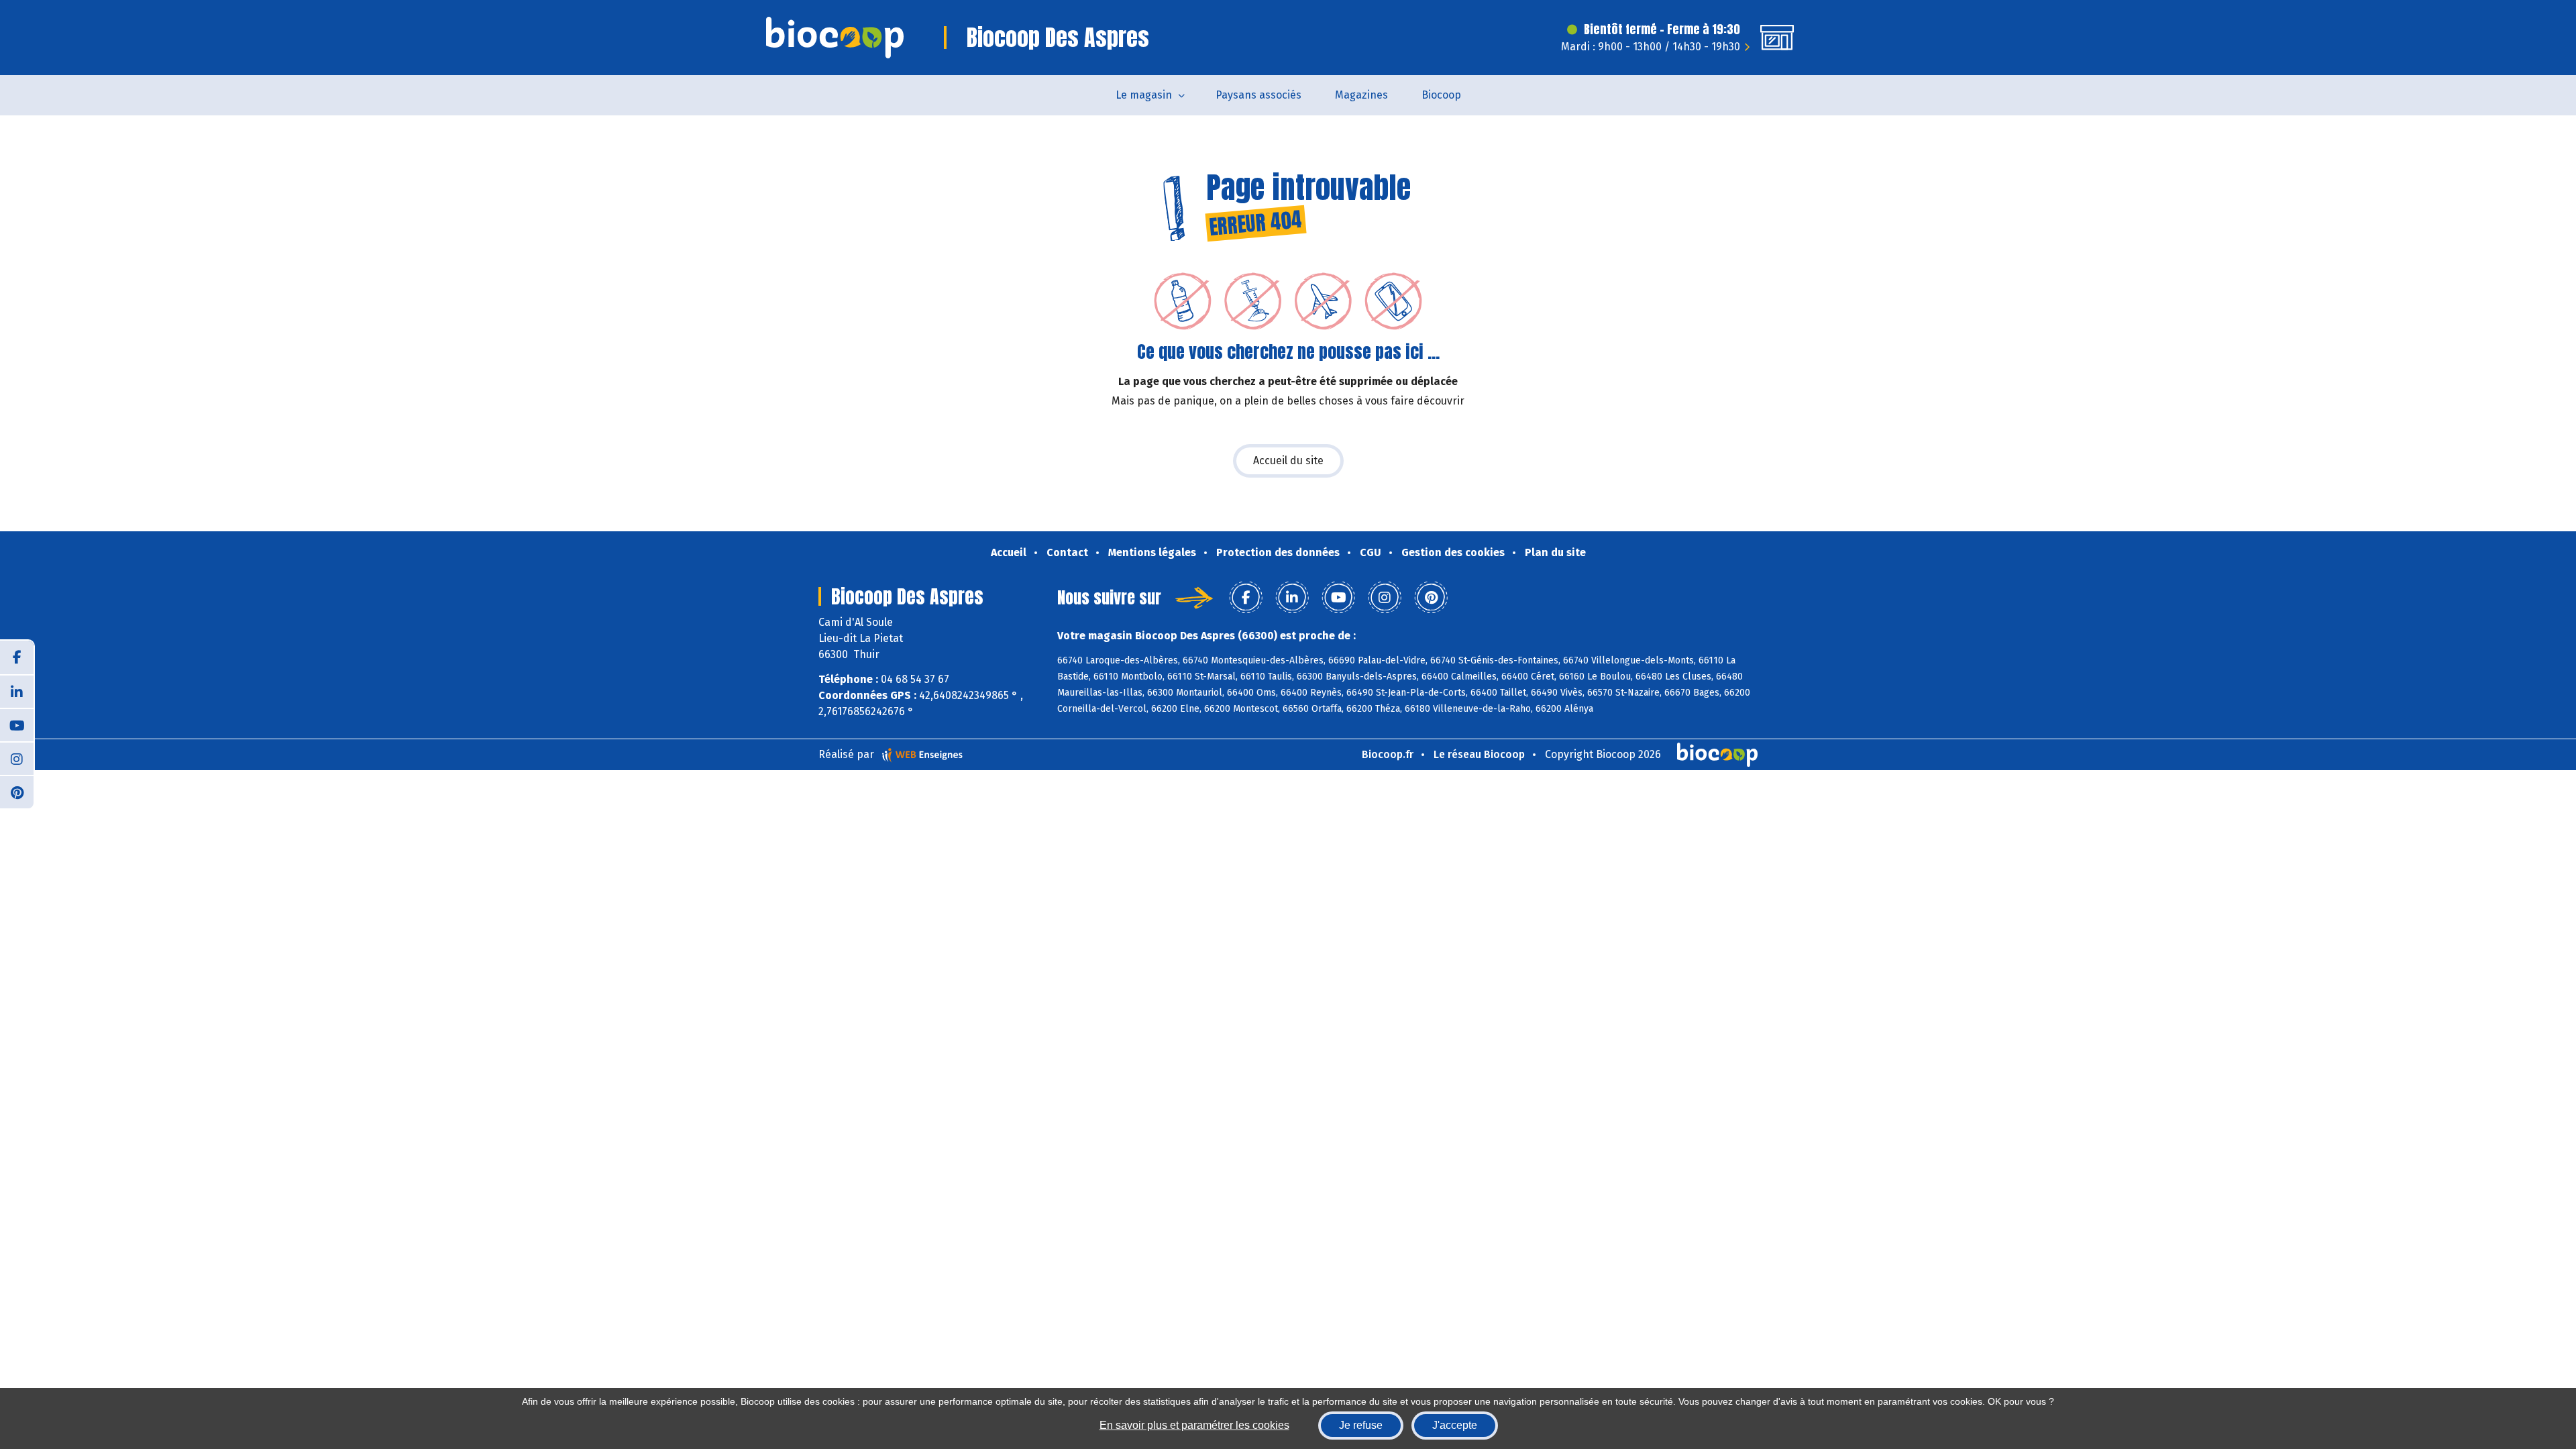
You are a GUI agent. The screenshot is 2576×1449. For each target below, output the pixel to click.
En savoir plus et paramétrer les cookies (1194, 1425)
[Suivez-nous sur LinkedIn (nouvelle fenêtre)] (17, 691)
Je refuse (1361, 1425)
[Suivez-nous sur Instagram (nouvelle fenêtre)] (17, 758)
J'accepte (1455, 1425)
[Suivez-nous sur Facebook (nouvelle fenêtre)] (17, 657)
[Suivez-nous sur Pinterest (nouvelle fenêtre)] (17, 792)
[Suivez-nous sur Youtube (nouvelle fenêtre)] (17, 724)
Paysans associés (1258, 95)
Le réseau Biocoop (1479, 754)
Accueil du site (1288, 461)
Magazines (1361, 95)
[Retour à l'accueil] (835, 38)
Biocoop (1441, 95)
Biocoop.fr (1388, 754)
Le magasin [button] (1144, 95)
